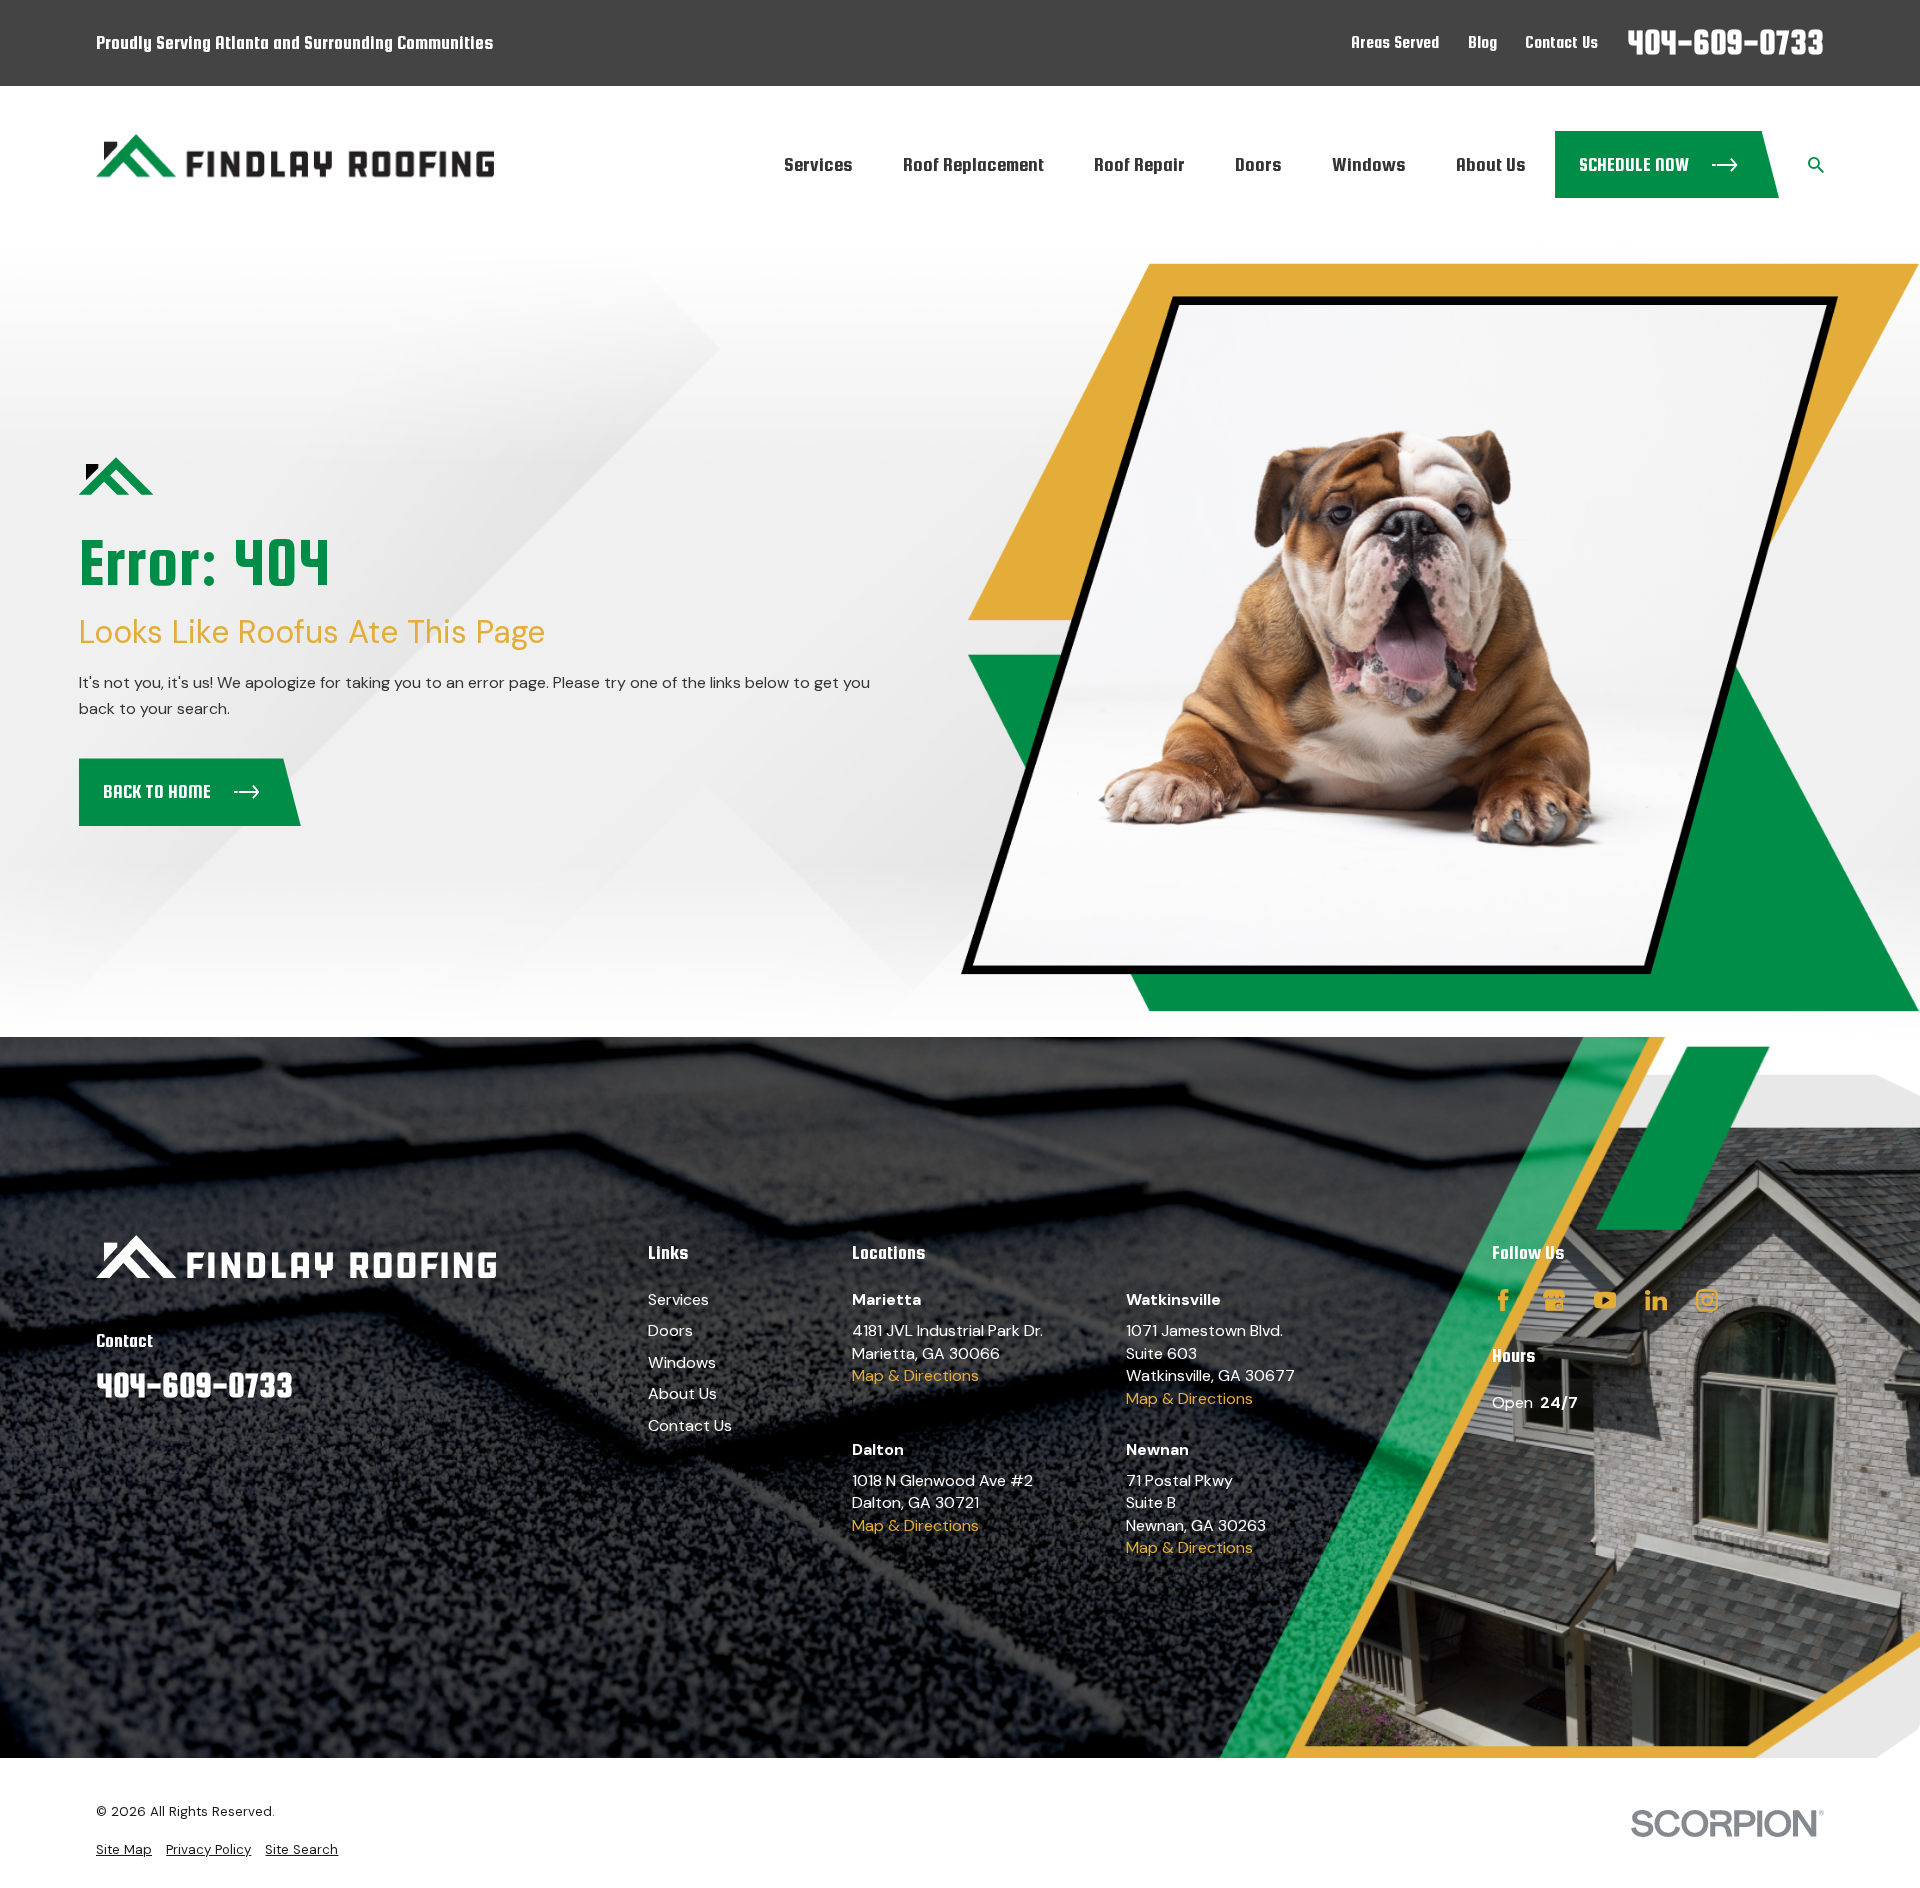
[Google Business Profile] (1554, 1300)
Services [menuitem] (818, 164)
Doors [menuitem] (1258, 164)
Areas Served (1395, 42)
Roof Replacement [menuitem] (973, 164)
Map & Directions (915, 1375)
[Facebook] (1503, 1300)
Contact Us (1561, 42)
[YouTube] (1605, 1300)
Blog (1482, 42)
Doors (670, 1330)
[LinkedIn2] (1656, 1300)
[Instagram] (1707, 1300)
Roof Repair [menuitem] (1139, 164)
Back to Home (157, 791)
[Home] (295, 165)
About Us (682, 1393)
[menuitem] (124, 1850)
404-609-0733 (1725, 42)
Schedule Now (1634, 164)
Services (678, 1299)
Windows (682, 1362)
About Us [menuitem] (1491, 164)
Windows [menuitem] (1369, 164)
